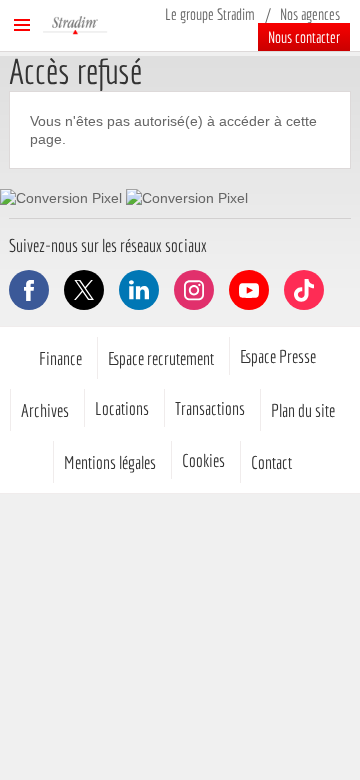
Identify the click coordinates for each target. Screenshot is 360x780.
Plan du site (303, 410)
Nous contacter (304, 37)
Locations (122, 408)
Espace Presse (278, 356)
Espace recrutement (161, 358)
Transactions (210, 408)
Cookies (203, 460)
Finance (60, 358)
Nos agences (310, 14)
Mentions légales (110, 462)
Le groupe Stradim (210, 14)
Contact (271, 462)
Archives (45, 410)
